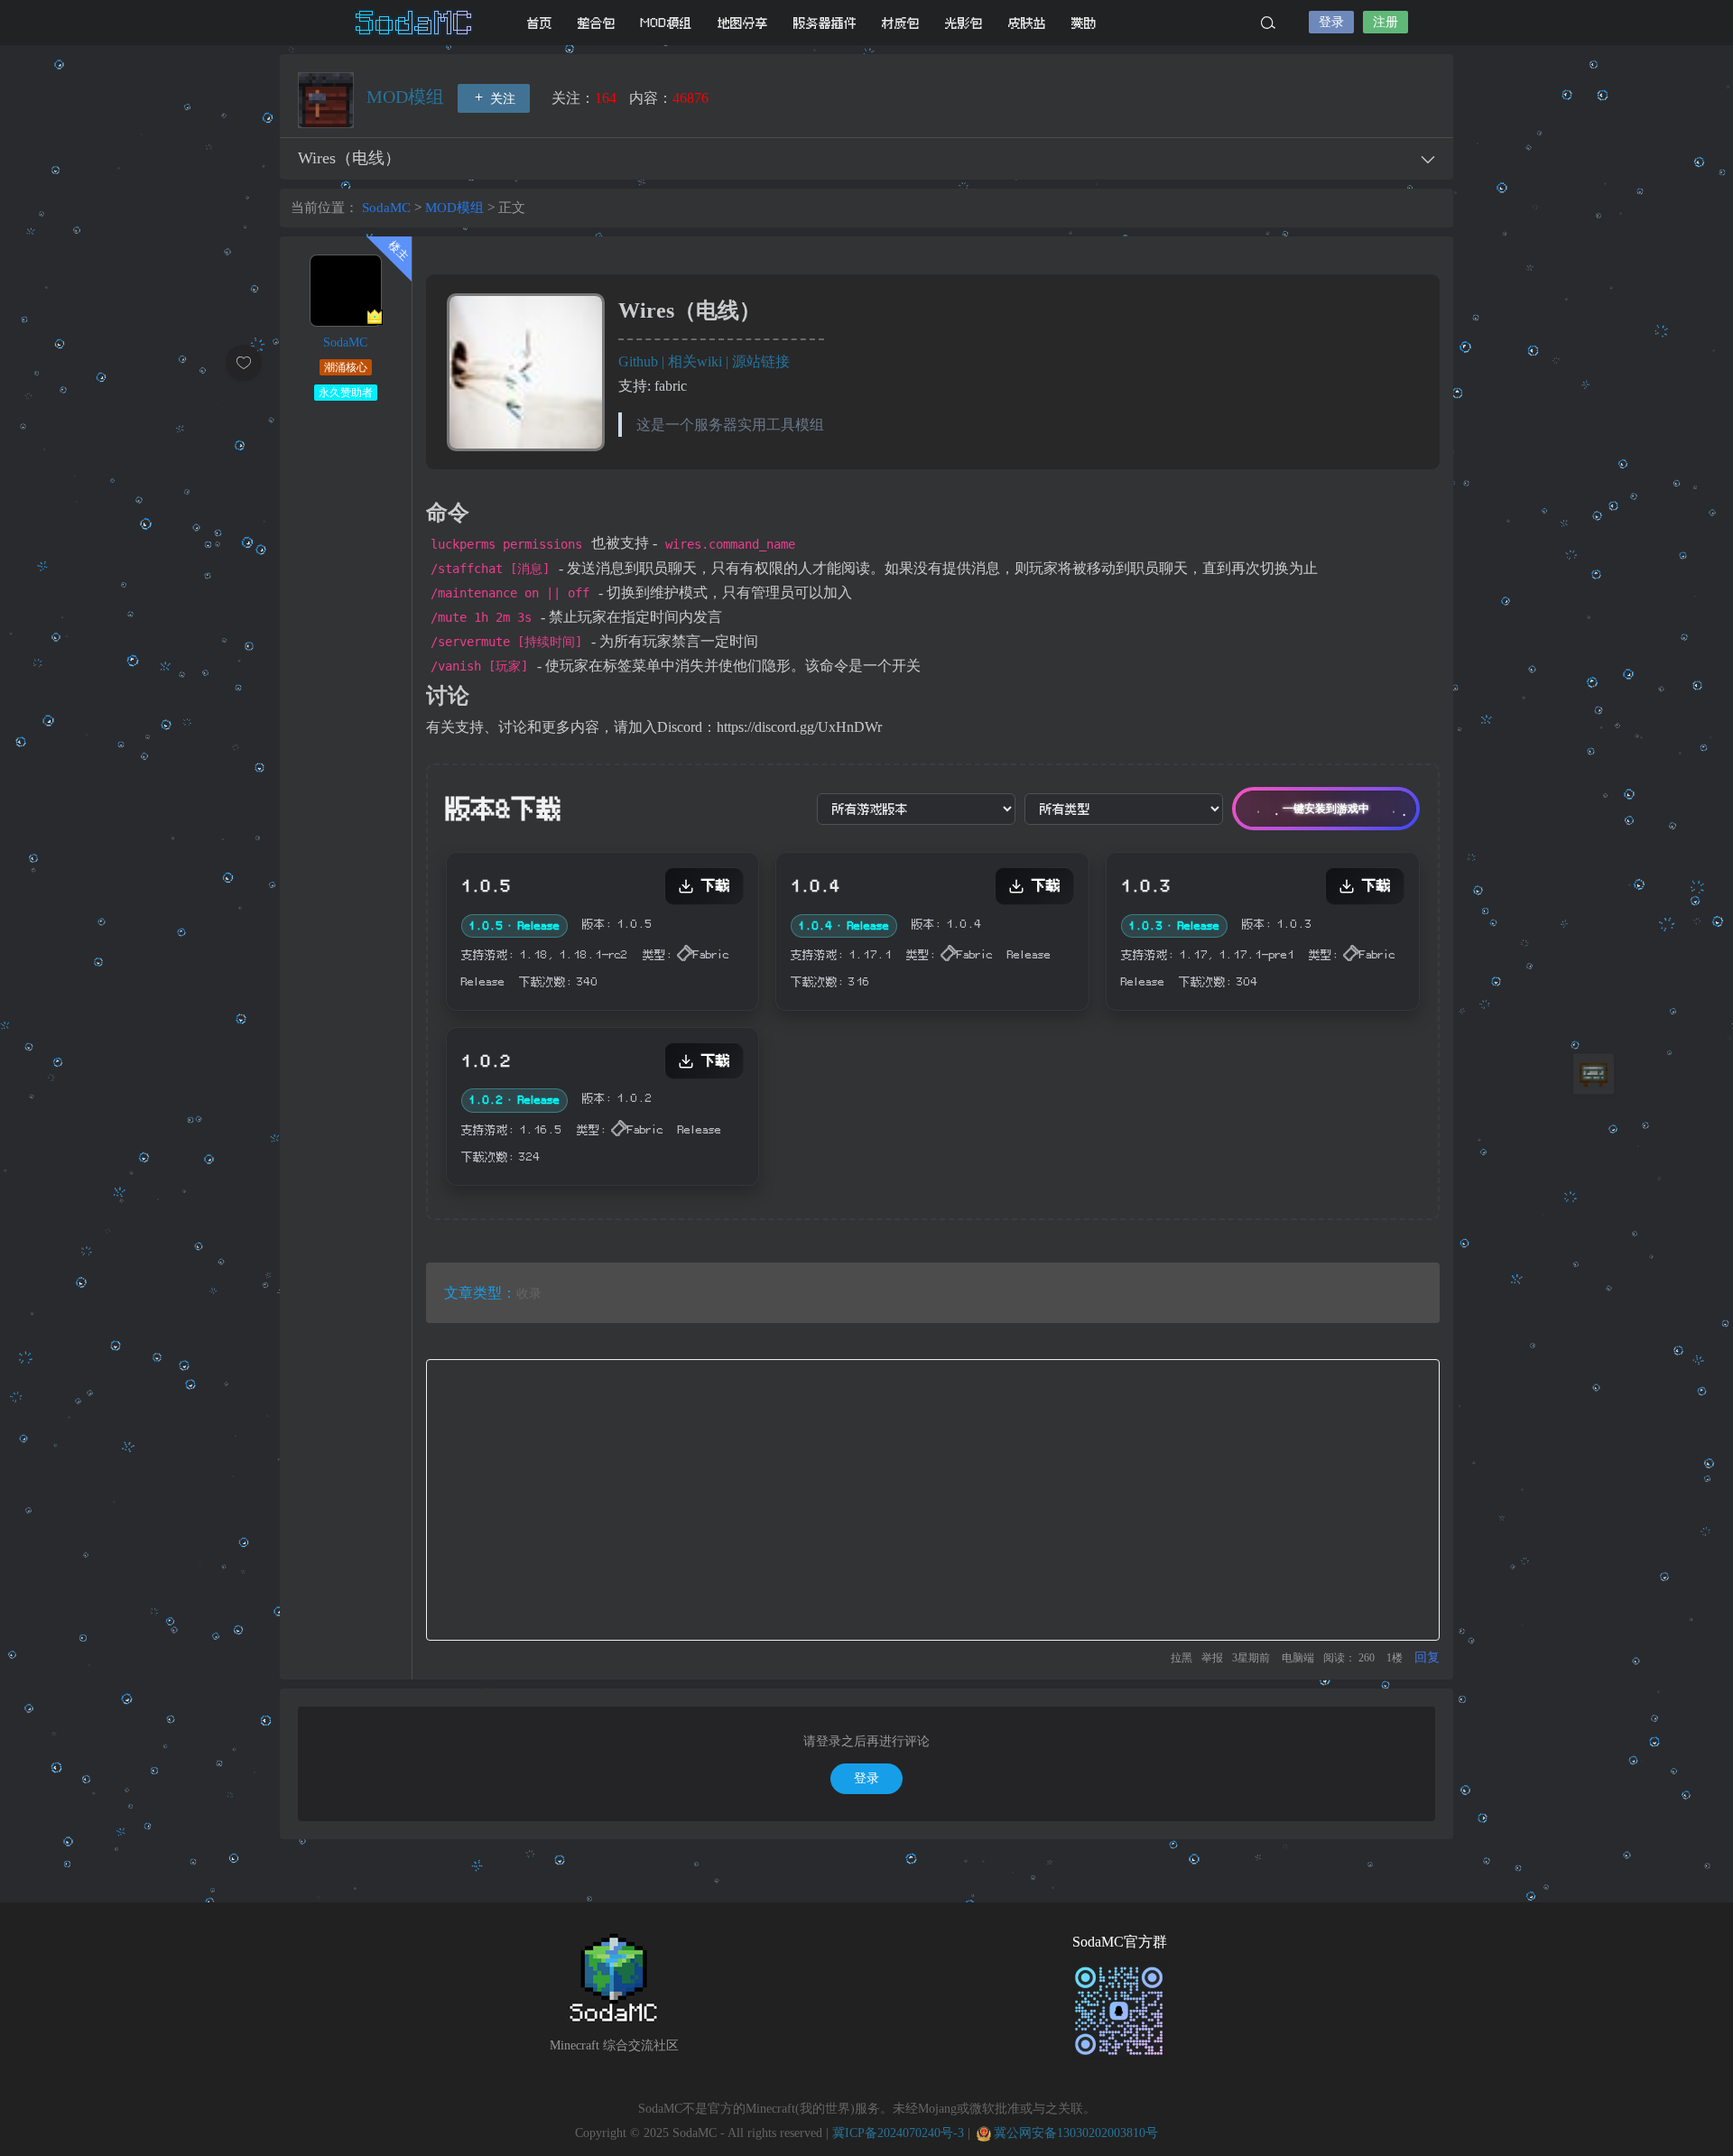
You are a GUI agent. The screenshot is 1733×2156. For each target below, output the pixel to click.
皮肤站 (1027, 23)
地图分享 (743, 23)
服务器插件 (825, 23)
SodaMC (415, 23)
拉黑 (1182, 1658)
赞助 (1084, 23)
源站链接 (761, 361)
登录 (1331, 22)
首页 (540, 23)
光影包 (964, 23)
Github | (643, 361)
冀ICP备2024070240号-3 (898, 2133)
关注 (501, 99)
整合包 (597, 23)
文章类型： (480, 1293)
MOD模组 (667, 23)
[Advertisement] (933, 1500)
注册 (1385, 22)
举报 (1212, 1658)
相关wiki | (700, 361)
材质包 (901, 23)
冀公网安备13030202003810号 (1076, 2133)
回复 (1427, 1657)
